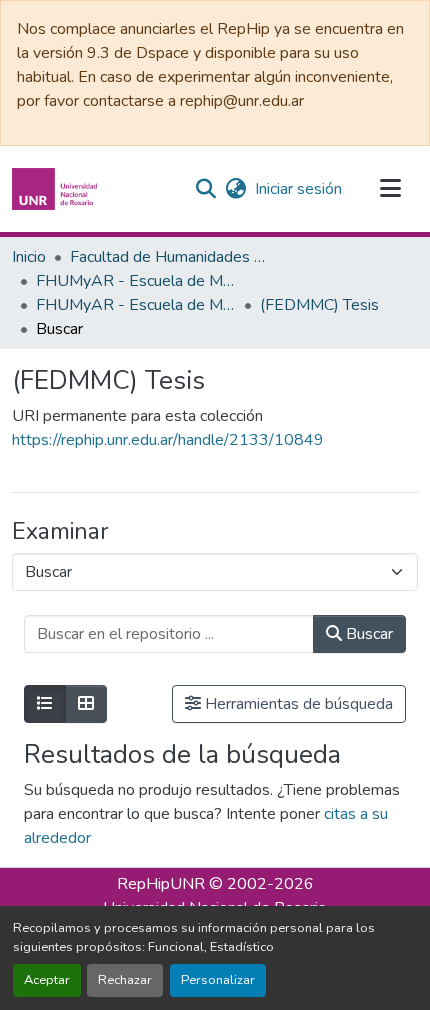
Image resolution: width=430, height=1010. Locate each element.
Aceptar (47, 980)
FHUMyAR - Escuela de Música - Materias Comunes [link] (136, 305)
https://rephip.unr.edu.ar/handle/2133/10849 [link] (168, 440)
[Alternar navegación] (390, 189)
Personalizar (218, 980)
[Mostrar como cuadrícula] (86, 704)
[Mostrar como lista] (45, 704)
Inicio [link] (29, 257)
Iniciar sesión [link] (298, 189)
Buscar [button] (367, 634)
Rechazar (125, 980)
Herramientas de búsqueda (297, 704)
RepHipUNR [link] (161, 884)
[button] (57, 189)
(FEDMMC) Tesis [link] (319, 305)
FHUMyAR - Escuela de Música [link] (136, 281)
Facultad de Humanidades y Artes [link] (170, 257)
